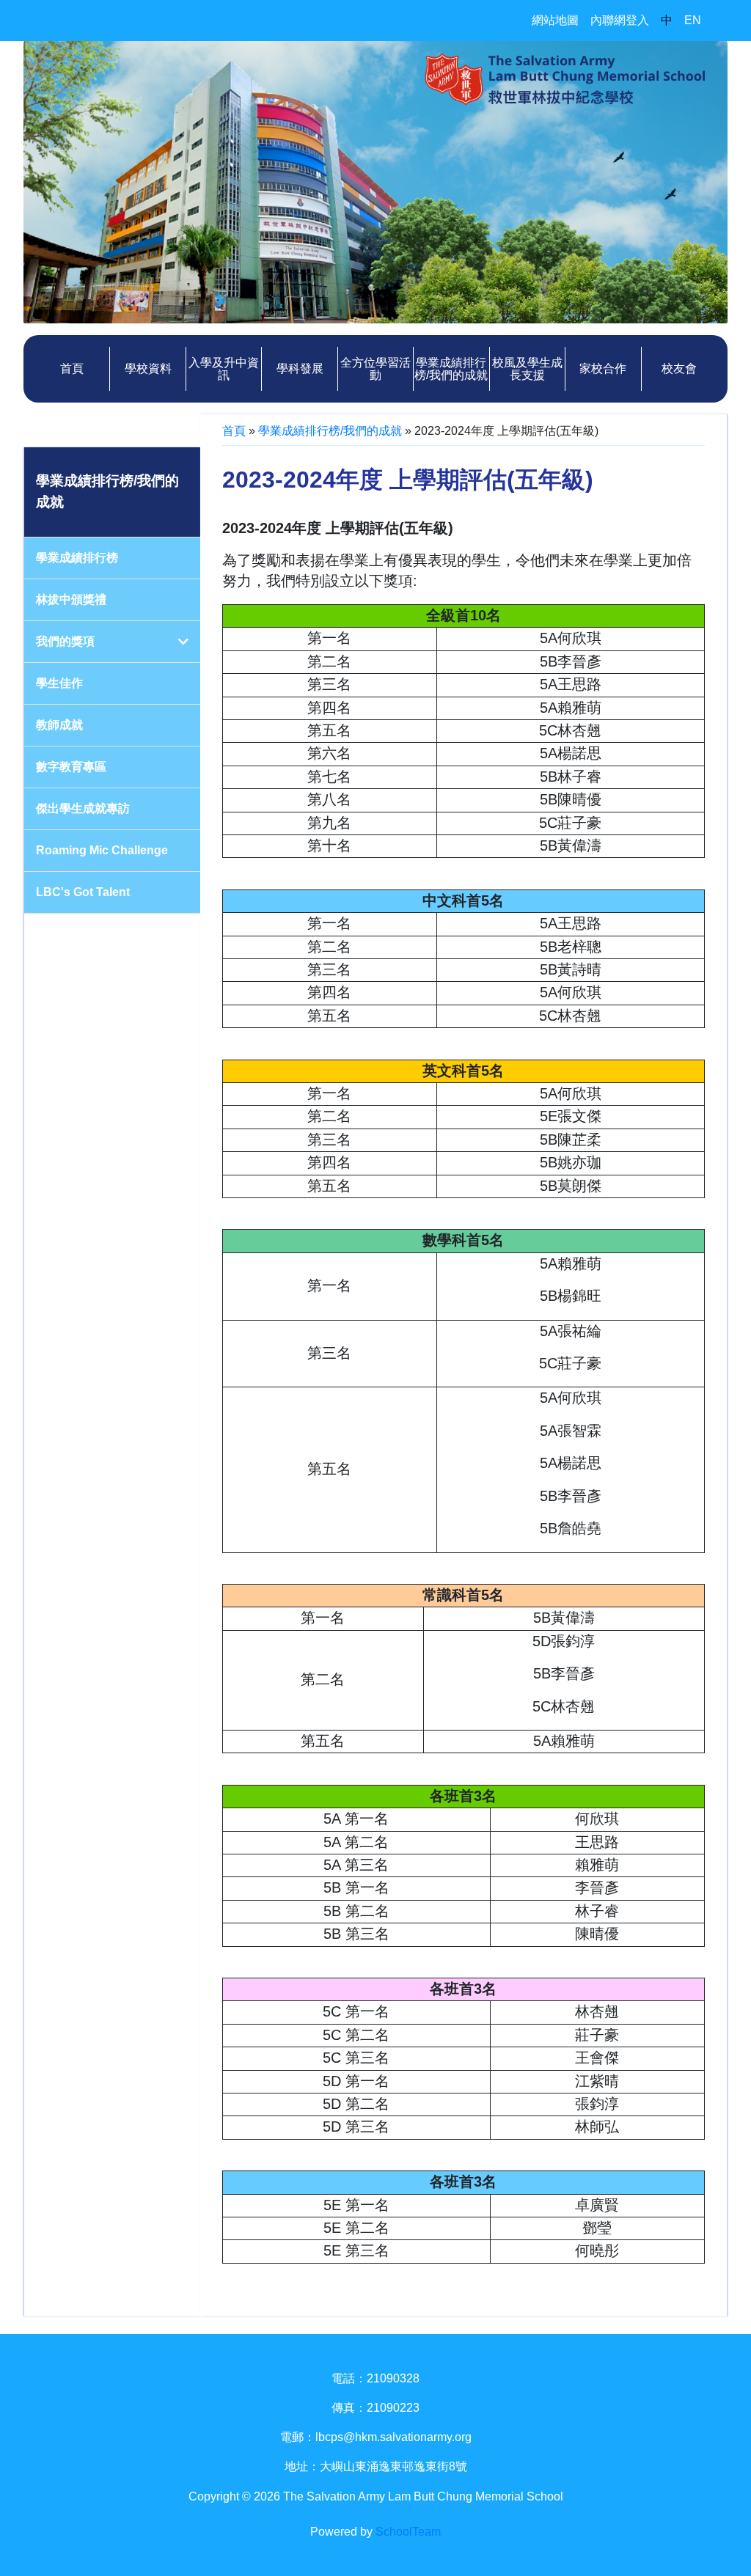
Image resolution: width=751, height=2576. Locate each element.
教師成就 (59, 725)
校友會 (679, 368)
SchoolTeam (408, 2532)
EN (693, 20)
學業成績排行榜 (77, 558)
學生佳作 (59, 683)
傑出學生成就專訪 (83, 808)
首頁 (72, 368)
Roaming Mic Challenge (102, 850)
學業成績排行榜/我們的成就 (330, 431)
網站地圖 (555, 20)
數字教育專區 (71, 767)
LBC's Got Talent (83, 892)
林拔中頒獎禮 (71, 599)
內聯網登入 (620, 20)
